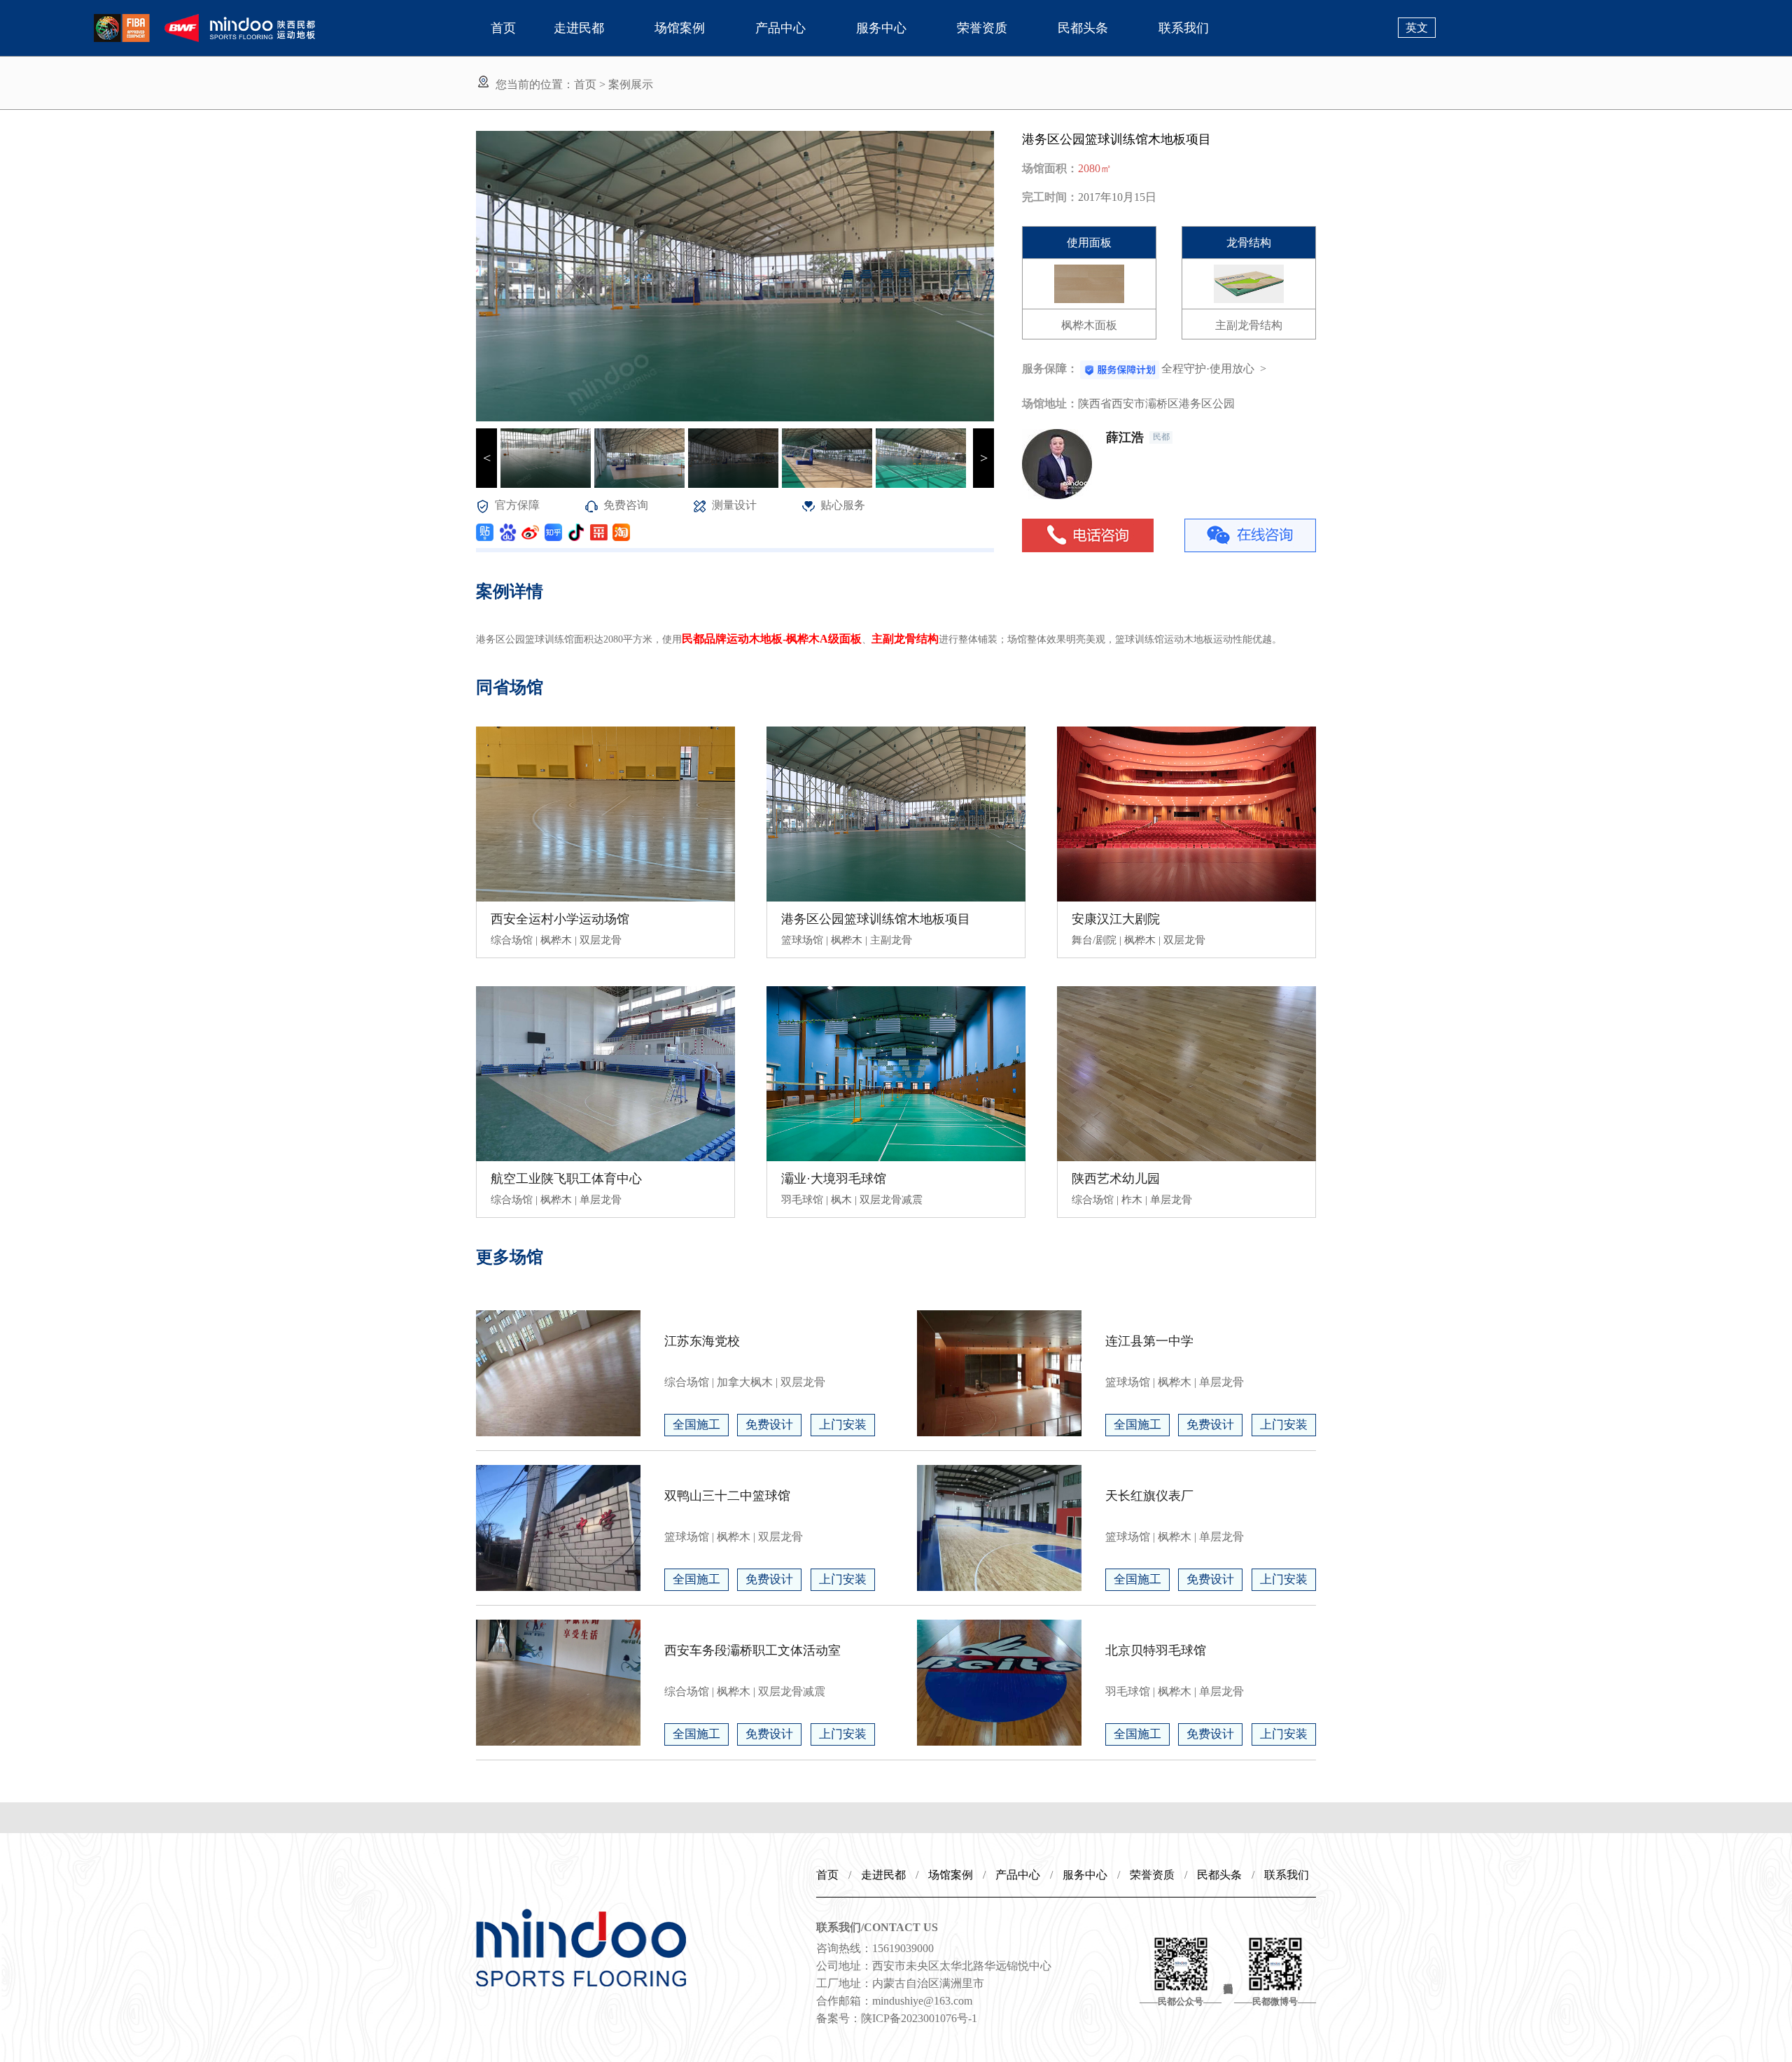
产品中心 (780, 28)
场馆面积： (1050, 168)
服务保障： (1050, 369)
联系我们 (1184, 28)
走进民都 (579, 28)
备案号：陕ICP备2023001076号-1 (897, 2018)
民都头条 (1083, 28)
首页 (503, 28)
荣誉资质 (982, 28)
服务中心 (881, 28)
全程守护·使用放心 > (1214, 369)
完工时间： (1050, 197)
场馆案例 (680, 28)
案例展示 (631, 84)
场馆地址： (1050, 404)
